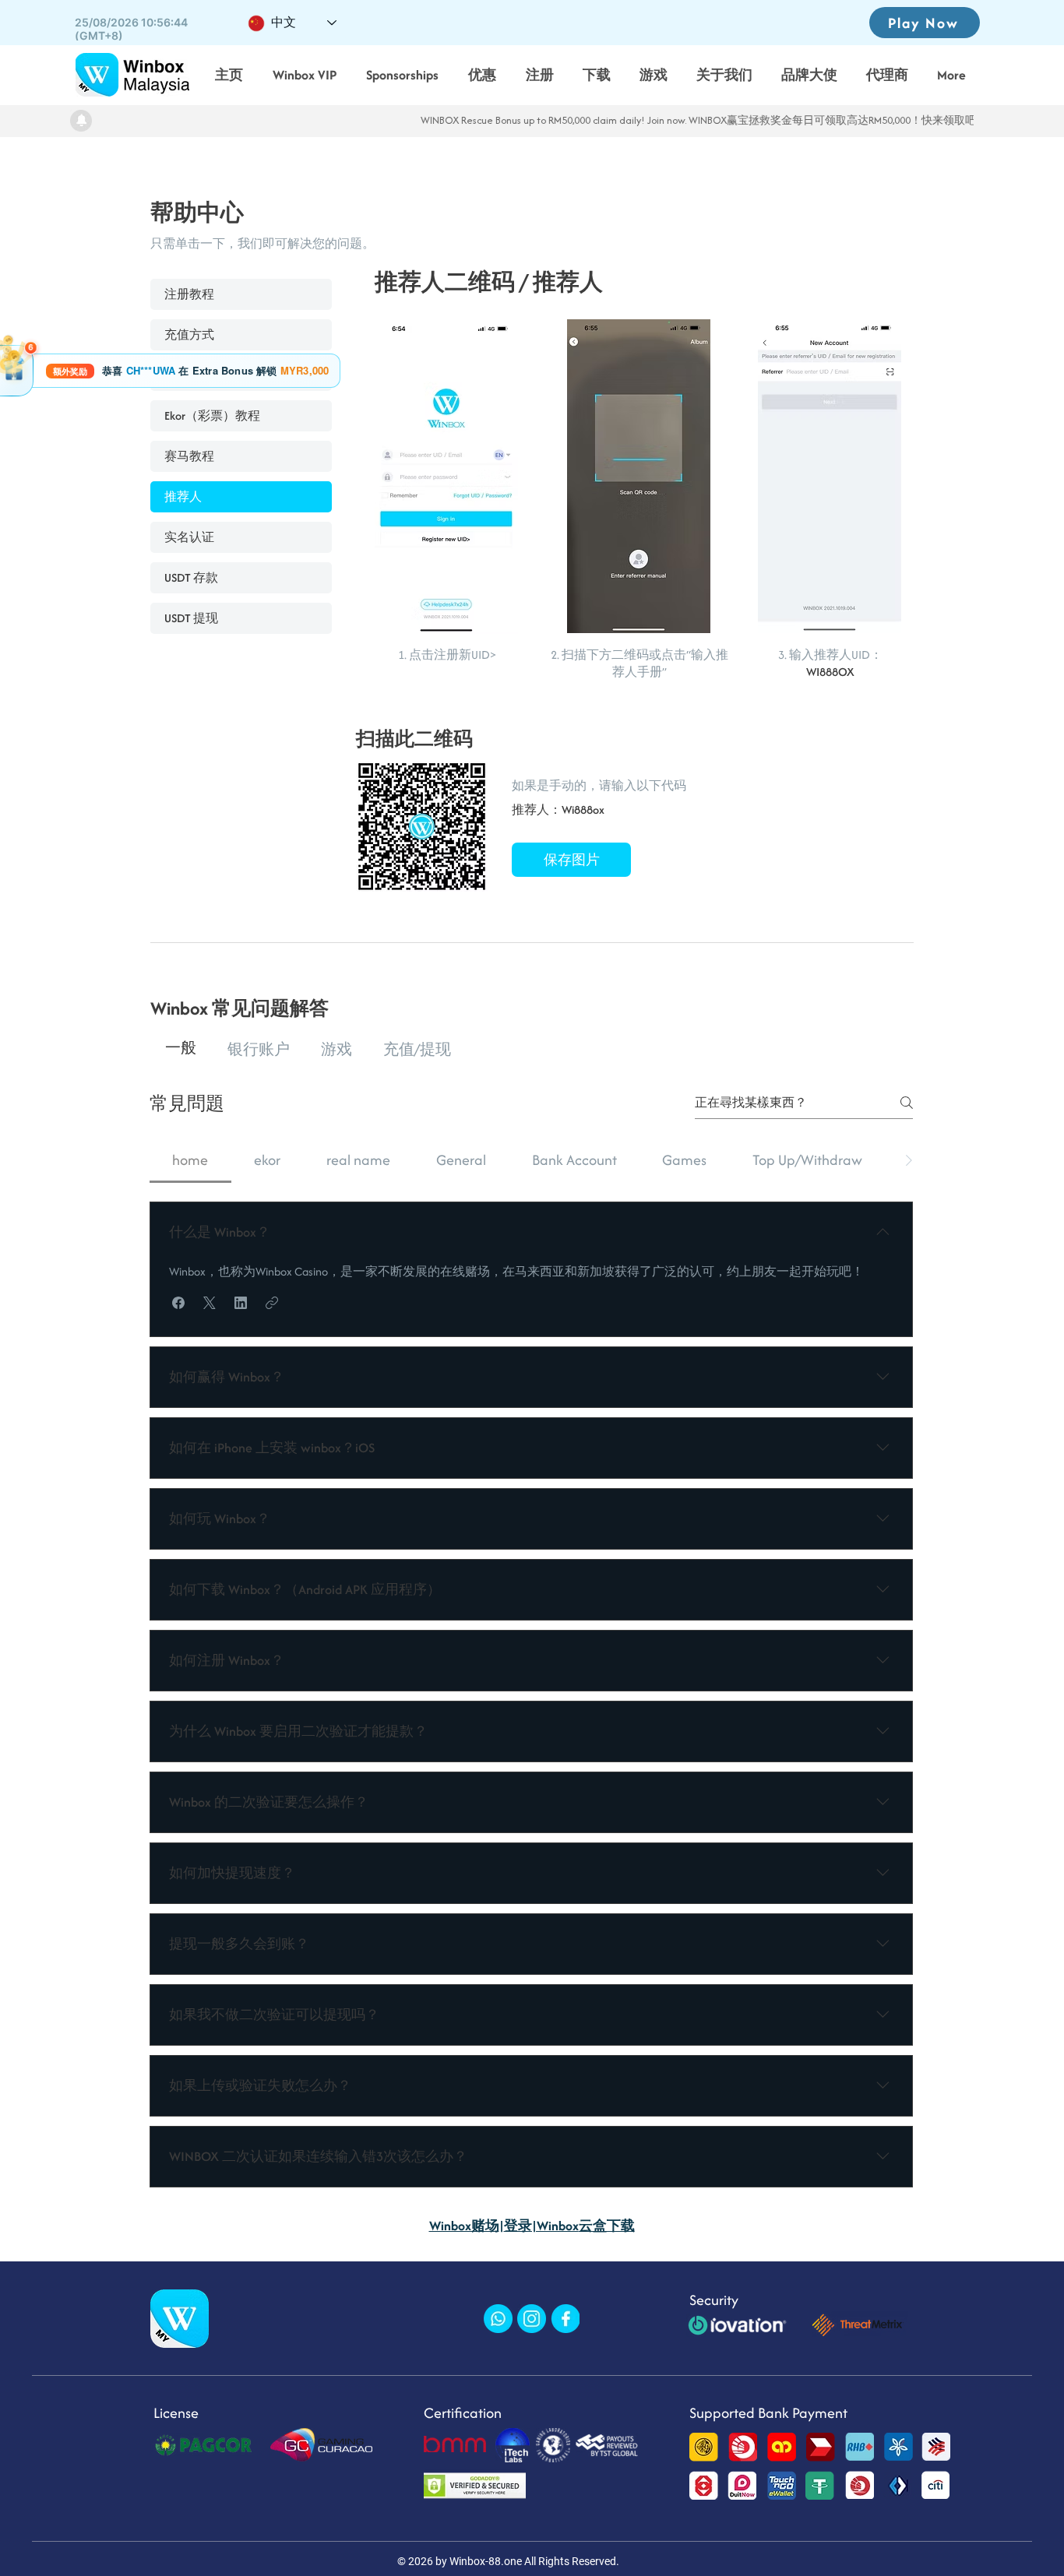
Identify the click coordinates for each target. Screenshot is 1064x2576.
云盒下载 (607, 2226)
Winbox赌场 (464, 2226)
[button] (178, 1303)
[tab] (181, 1049)
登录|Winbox (541, 2226)
